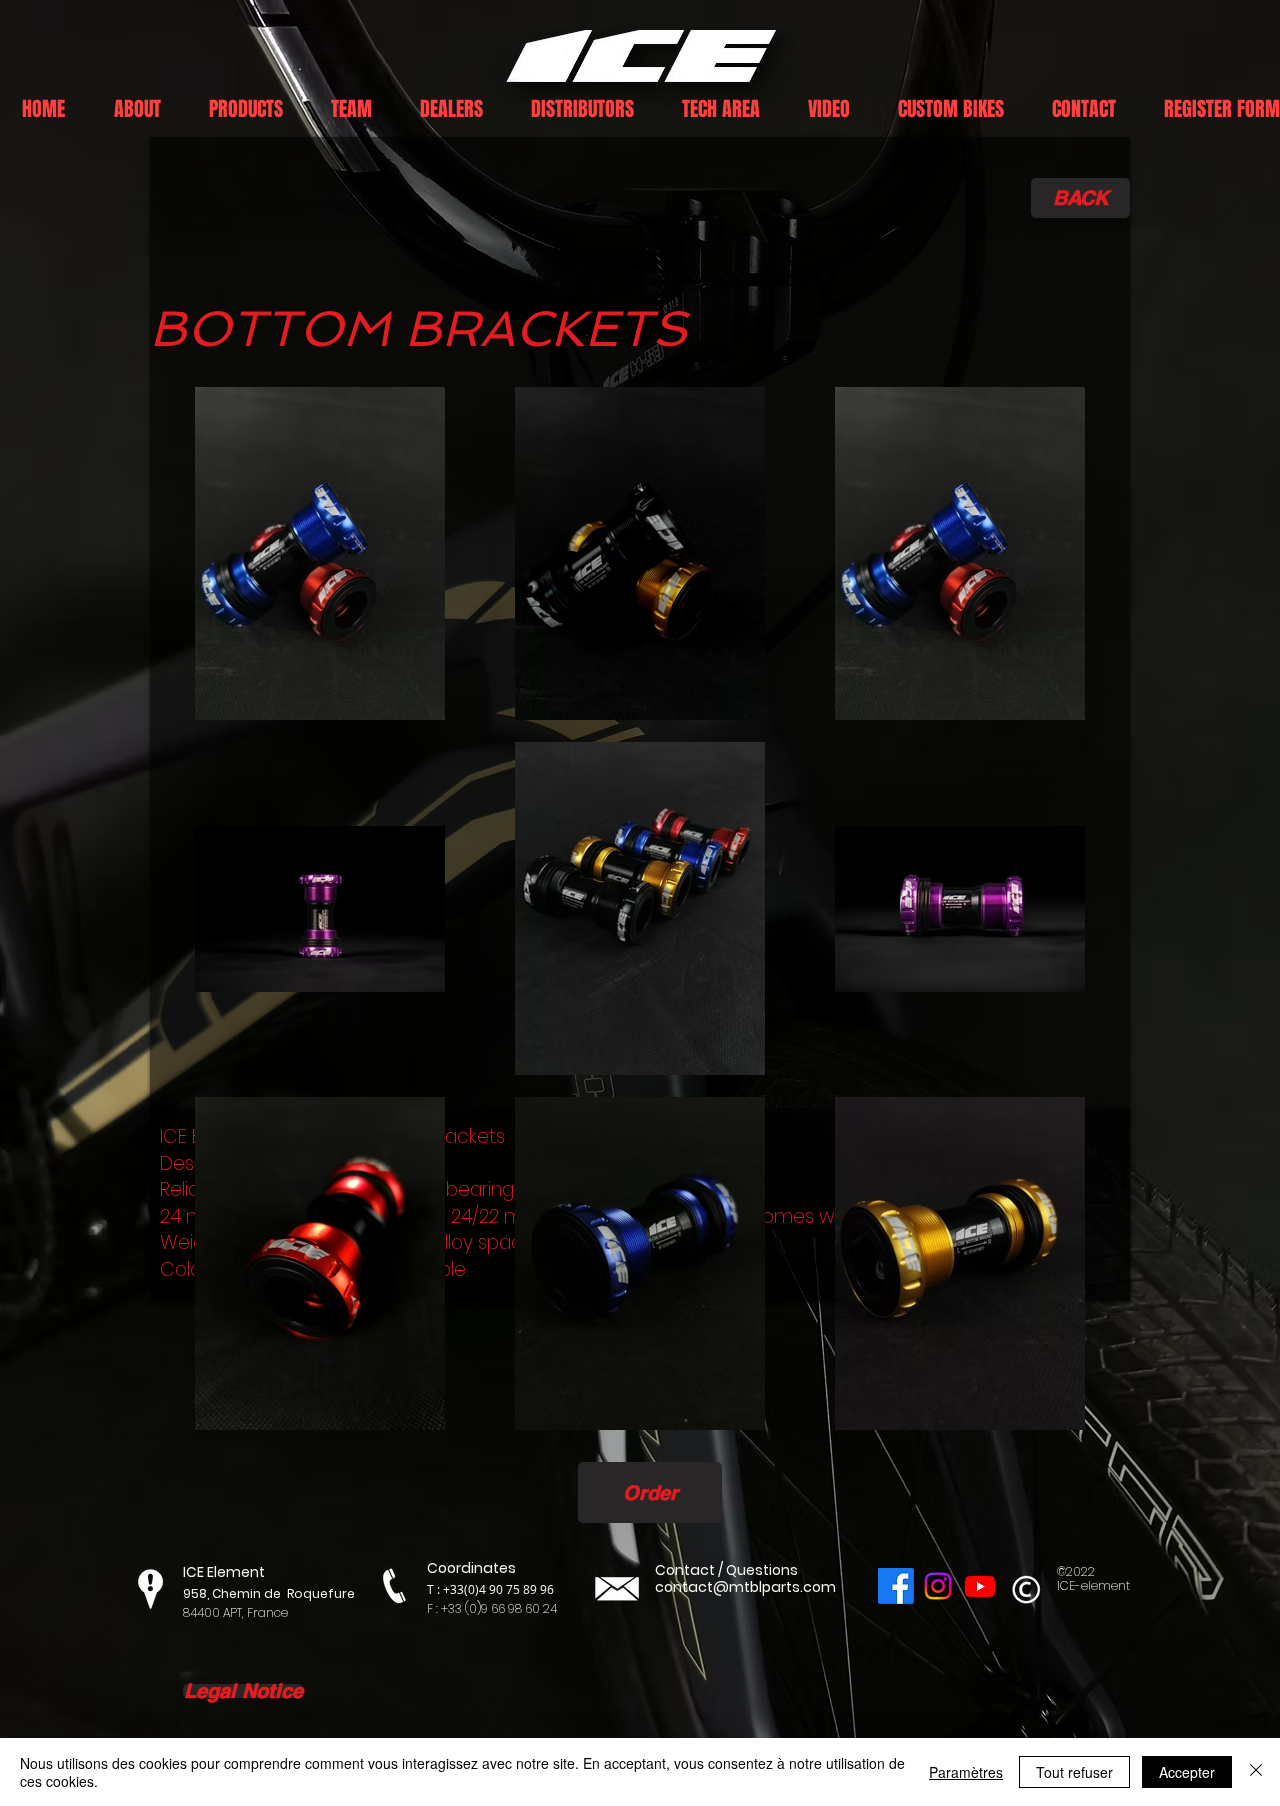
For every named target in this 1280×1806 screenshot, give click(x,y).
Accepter (1187, 1772)
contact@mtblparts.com (745, 1587)
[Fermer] (1256, 1772)
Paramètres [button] (966, 1772)
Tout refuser (1074, 1772)
